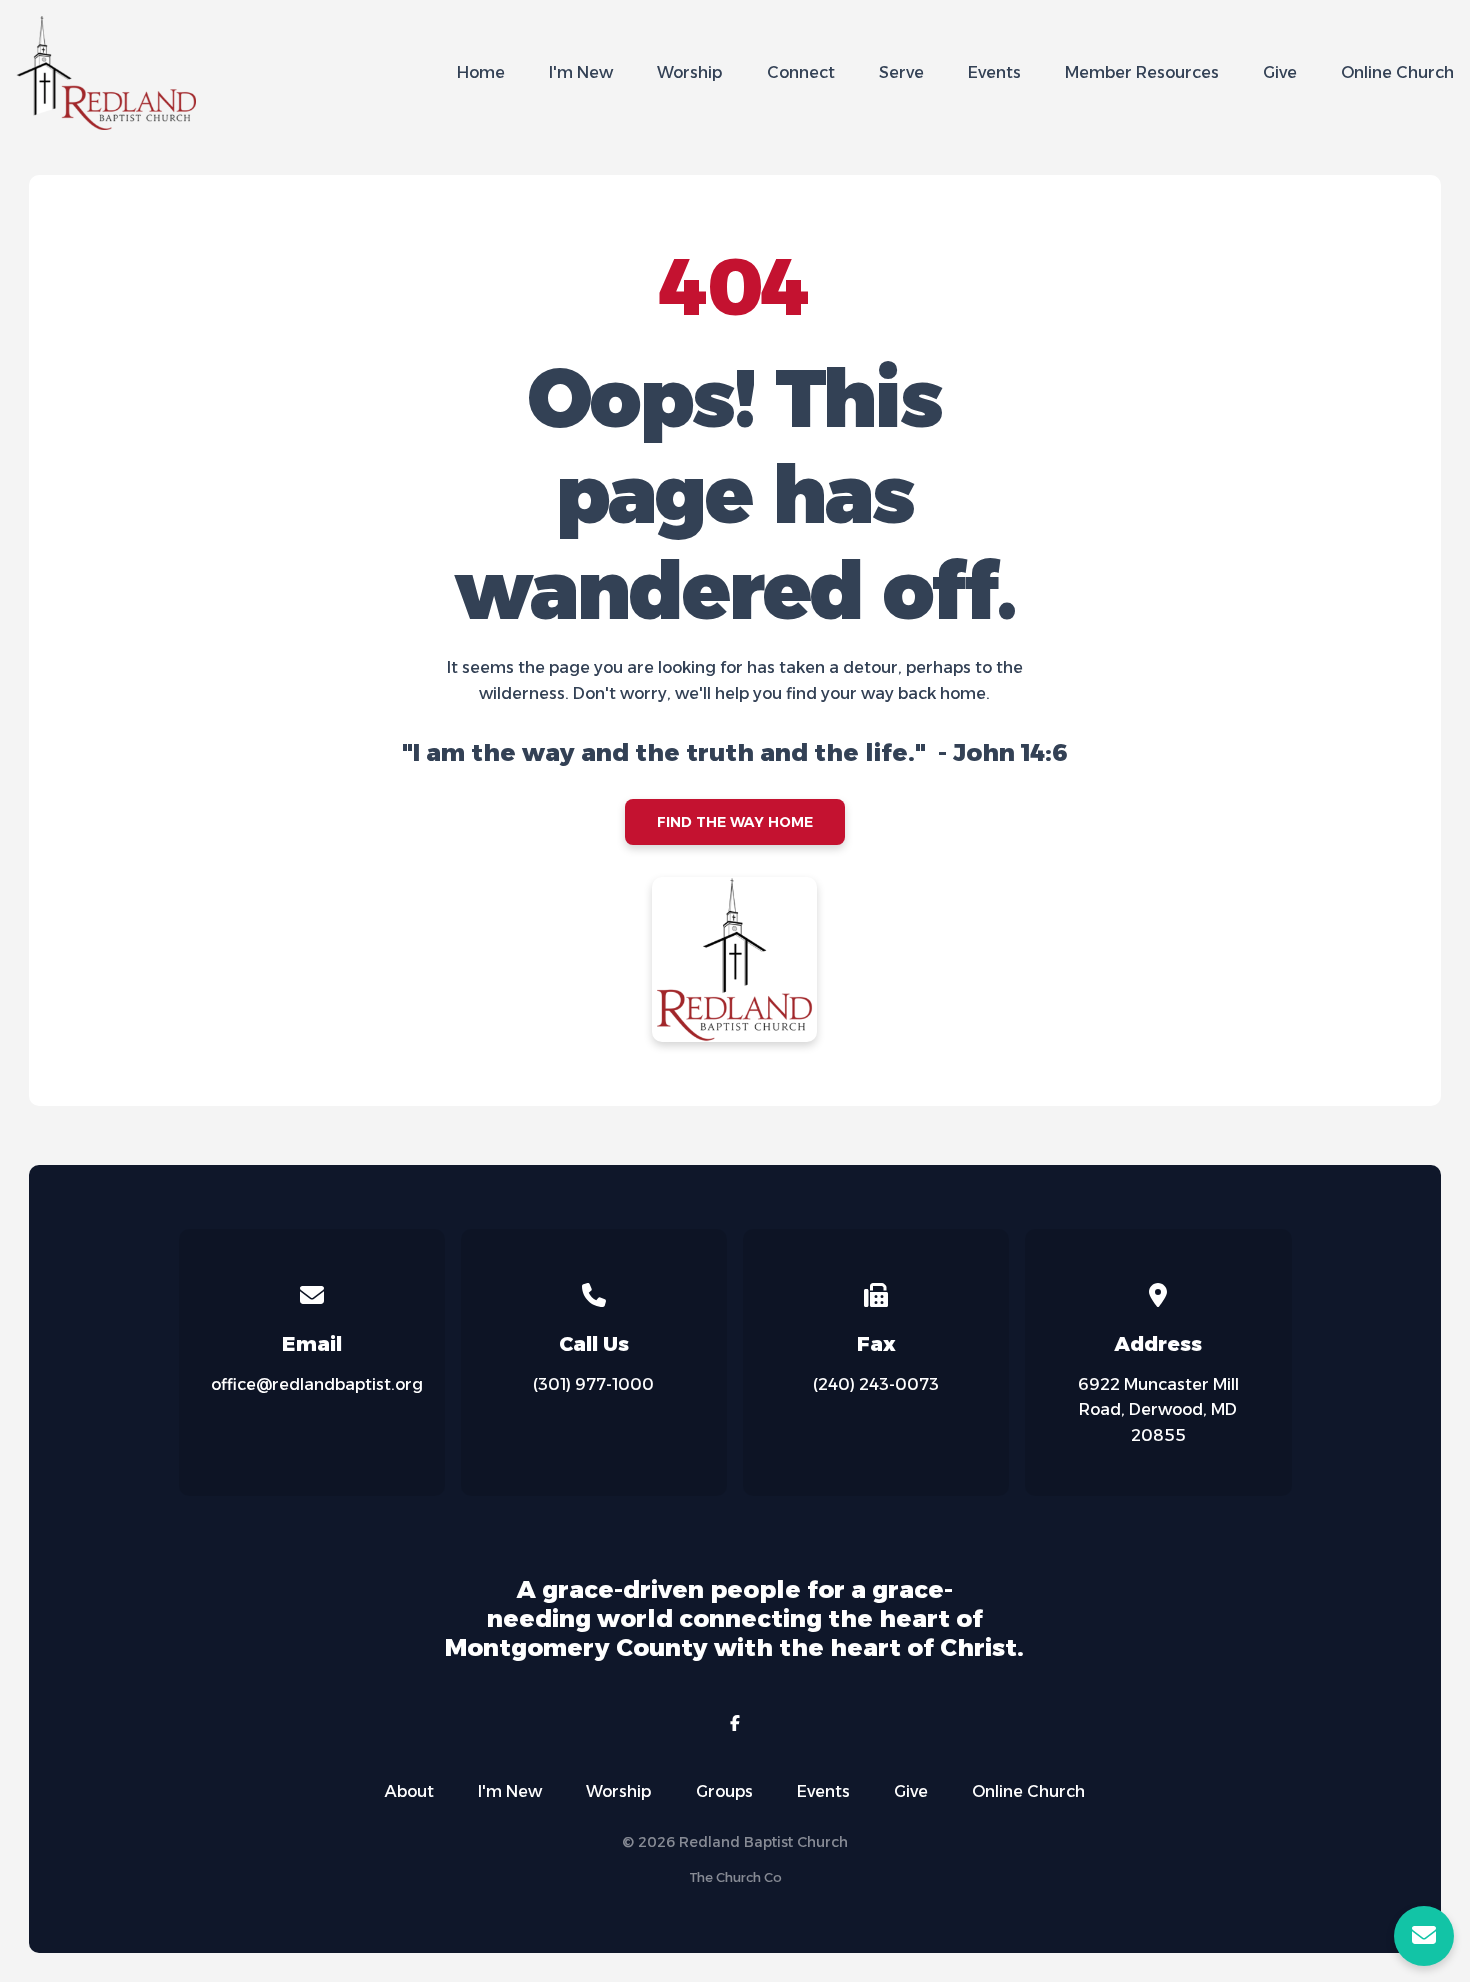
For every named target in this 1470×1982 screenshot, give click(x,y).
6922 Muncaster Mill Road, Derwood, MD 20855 (1158, 1410)
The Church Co (735, 1877)
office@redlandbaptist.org (317, 1384)
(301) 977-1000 (593, 1384)
